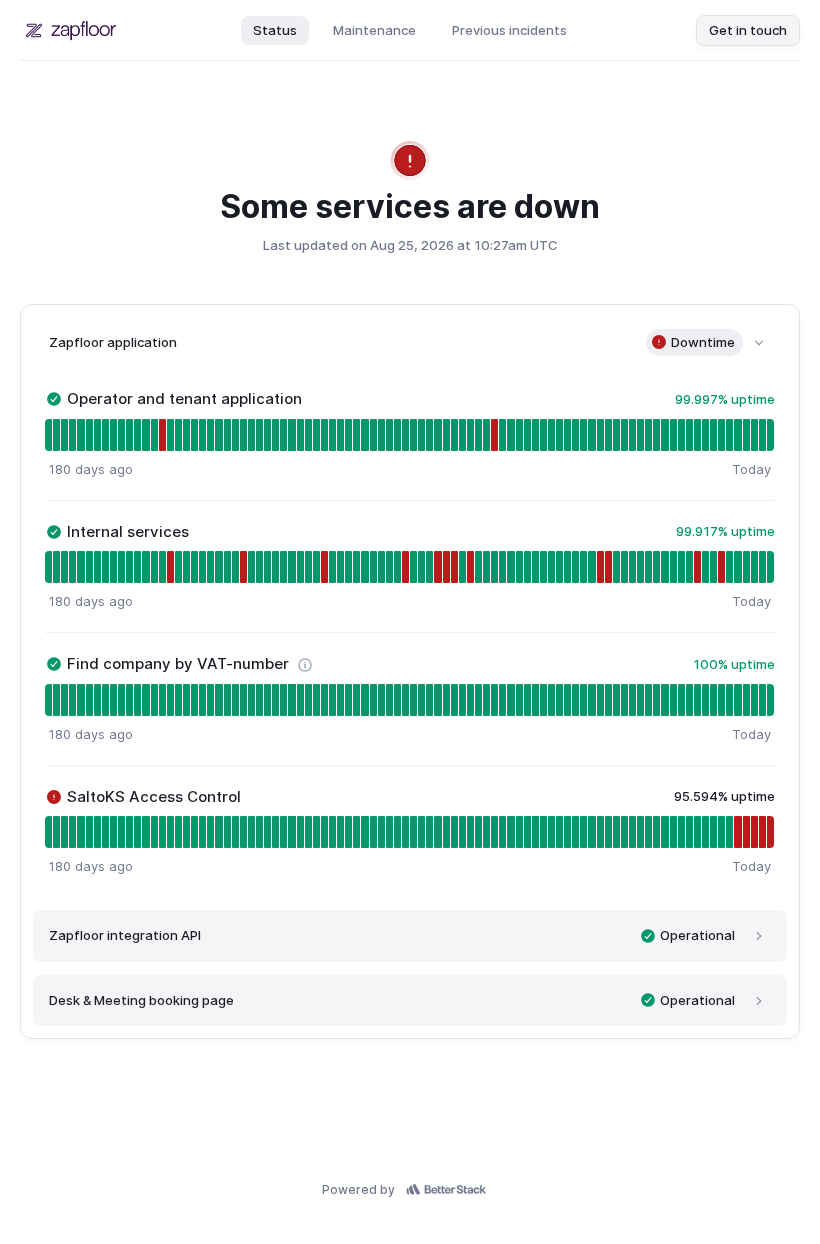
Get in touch (748, 30)
